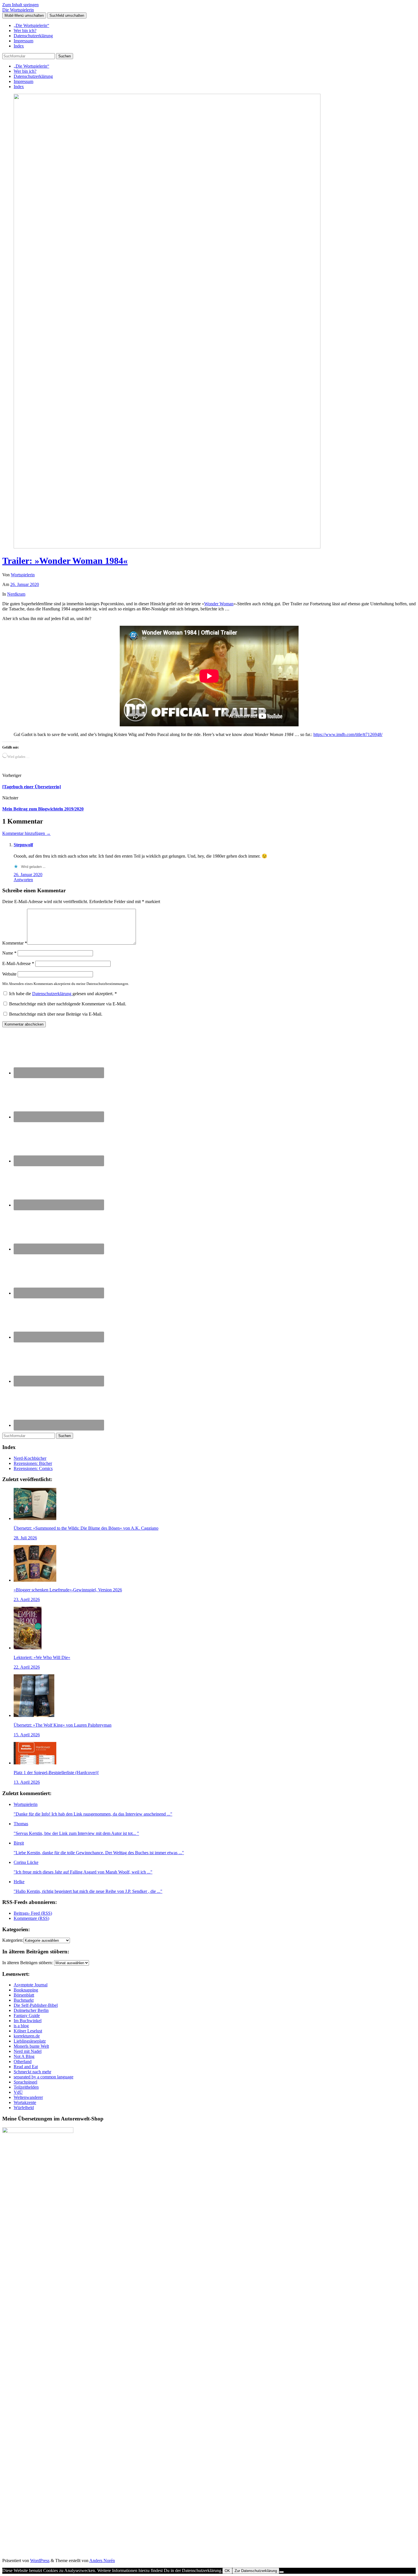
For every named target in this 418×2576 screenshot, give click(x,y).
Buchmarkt (24, 2000)
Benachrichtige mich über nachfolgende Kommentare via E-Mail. (68, 1004)
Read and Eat (26, 2067)
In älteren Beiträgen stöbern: (28, 1963)
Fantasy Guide (27, 2015)
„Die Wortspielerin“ (31, 25)
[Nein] (282, 2572)
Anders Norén (102, 2561)
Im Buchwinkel (28, 2021)
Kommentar (15, 943)
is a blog (21, 2026)
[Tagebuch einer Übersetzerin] (32, 787)
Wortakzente (25, 2102)
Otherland (23, 2062)
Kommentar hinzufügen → (26, 833)
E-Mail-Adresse (18, 963)
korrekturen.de (27, 2036)
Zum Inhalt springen (20, 5)
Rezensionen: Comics (33, 1468)
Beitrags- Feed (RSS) (33, 1913)
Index (19, 46)
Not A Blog (24, 2056)
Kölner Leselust (28, 2031)
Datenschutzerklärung (33, 36)
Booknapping (26, 1990)
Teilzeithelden (26, 2087)
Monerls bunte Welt (31, 2046)
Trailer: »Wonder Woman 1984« (65, 561)
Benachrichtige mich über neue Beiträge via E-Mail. (56, 1014)
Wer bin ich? (25, 31)
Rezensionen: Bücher (33, 1463)
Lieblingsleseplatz (30, 2041)
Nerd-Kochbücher (30, 1458)
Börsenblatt (24, 1995)
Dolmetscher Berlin (31, 2010)
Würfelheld (24, 2108)
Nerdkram (16, 594)
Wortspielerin (23, 575)
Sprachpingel (25, 2082)
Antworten (23, 880)
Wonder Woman (219, 604)
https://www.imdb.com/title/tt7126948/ (348, 734)
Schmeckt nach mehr (32, 2072)
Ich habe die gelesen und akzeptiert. (63, 994)
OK (227, 2571)
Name (9, 953)
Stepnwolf (23, 845)
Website (9, 974)
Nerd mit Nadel (28, 2051)
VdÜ (18, 2092)
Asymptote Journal (31, 1985)
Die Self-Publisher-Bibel (36, 2005)
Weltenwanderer (28, 2097)
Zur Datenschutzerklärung (256, 2571)
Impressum (23, 41)
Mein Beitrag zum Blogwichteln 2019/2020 (43, 809)
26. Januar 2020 (25, 584)
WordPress (40, 2561)
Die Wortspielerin (18, 10)
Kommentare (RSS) (31, 1918)
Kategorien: (13, 1940)
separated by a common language (44, 2077)
